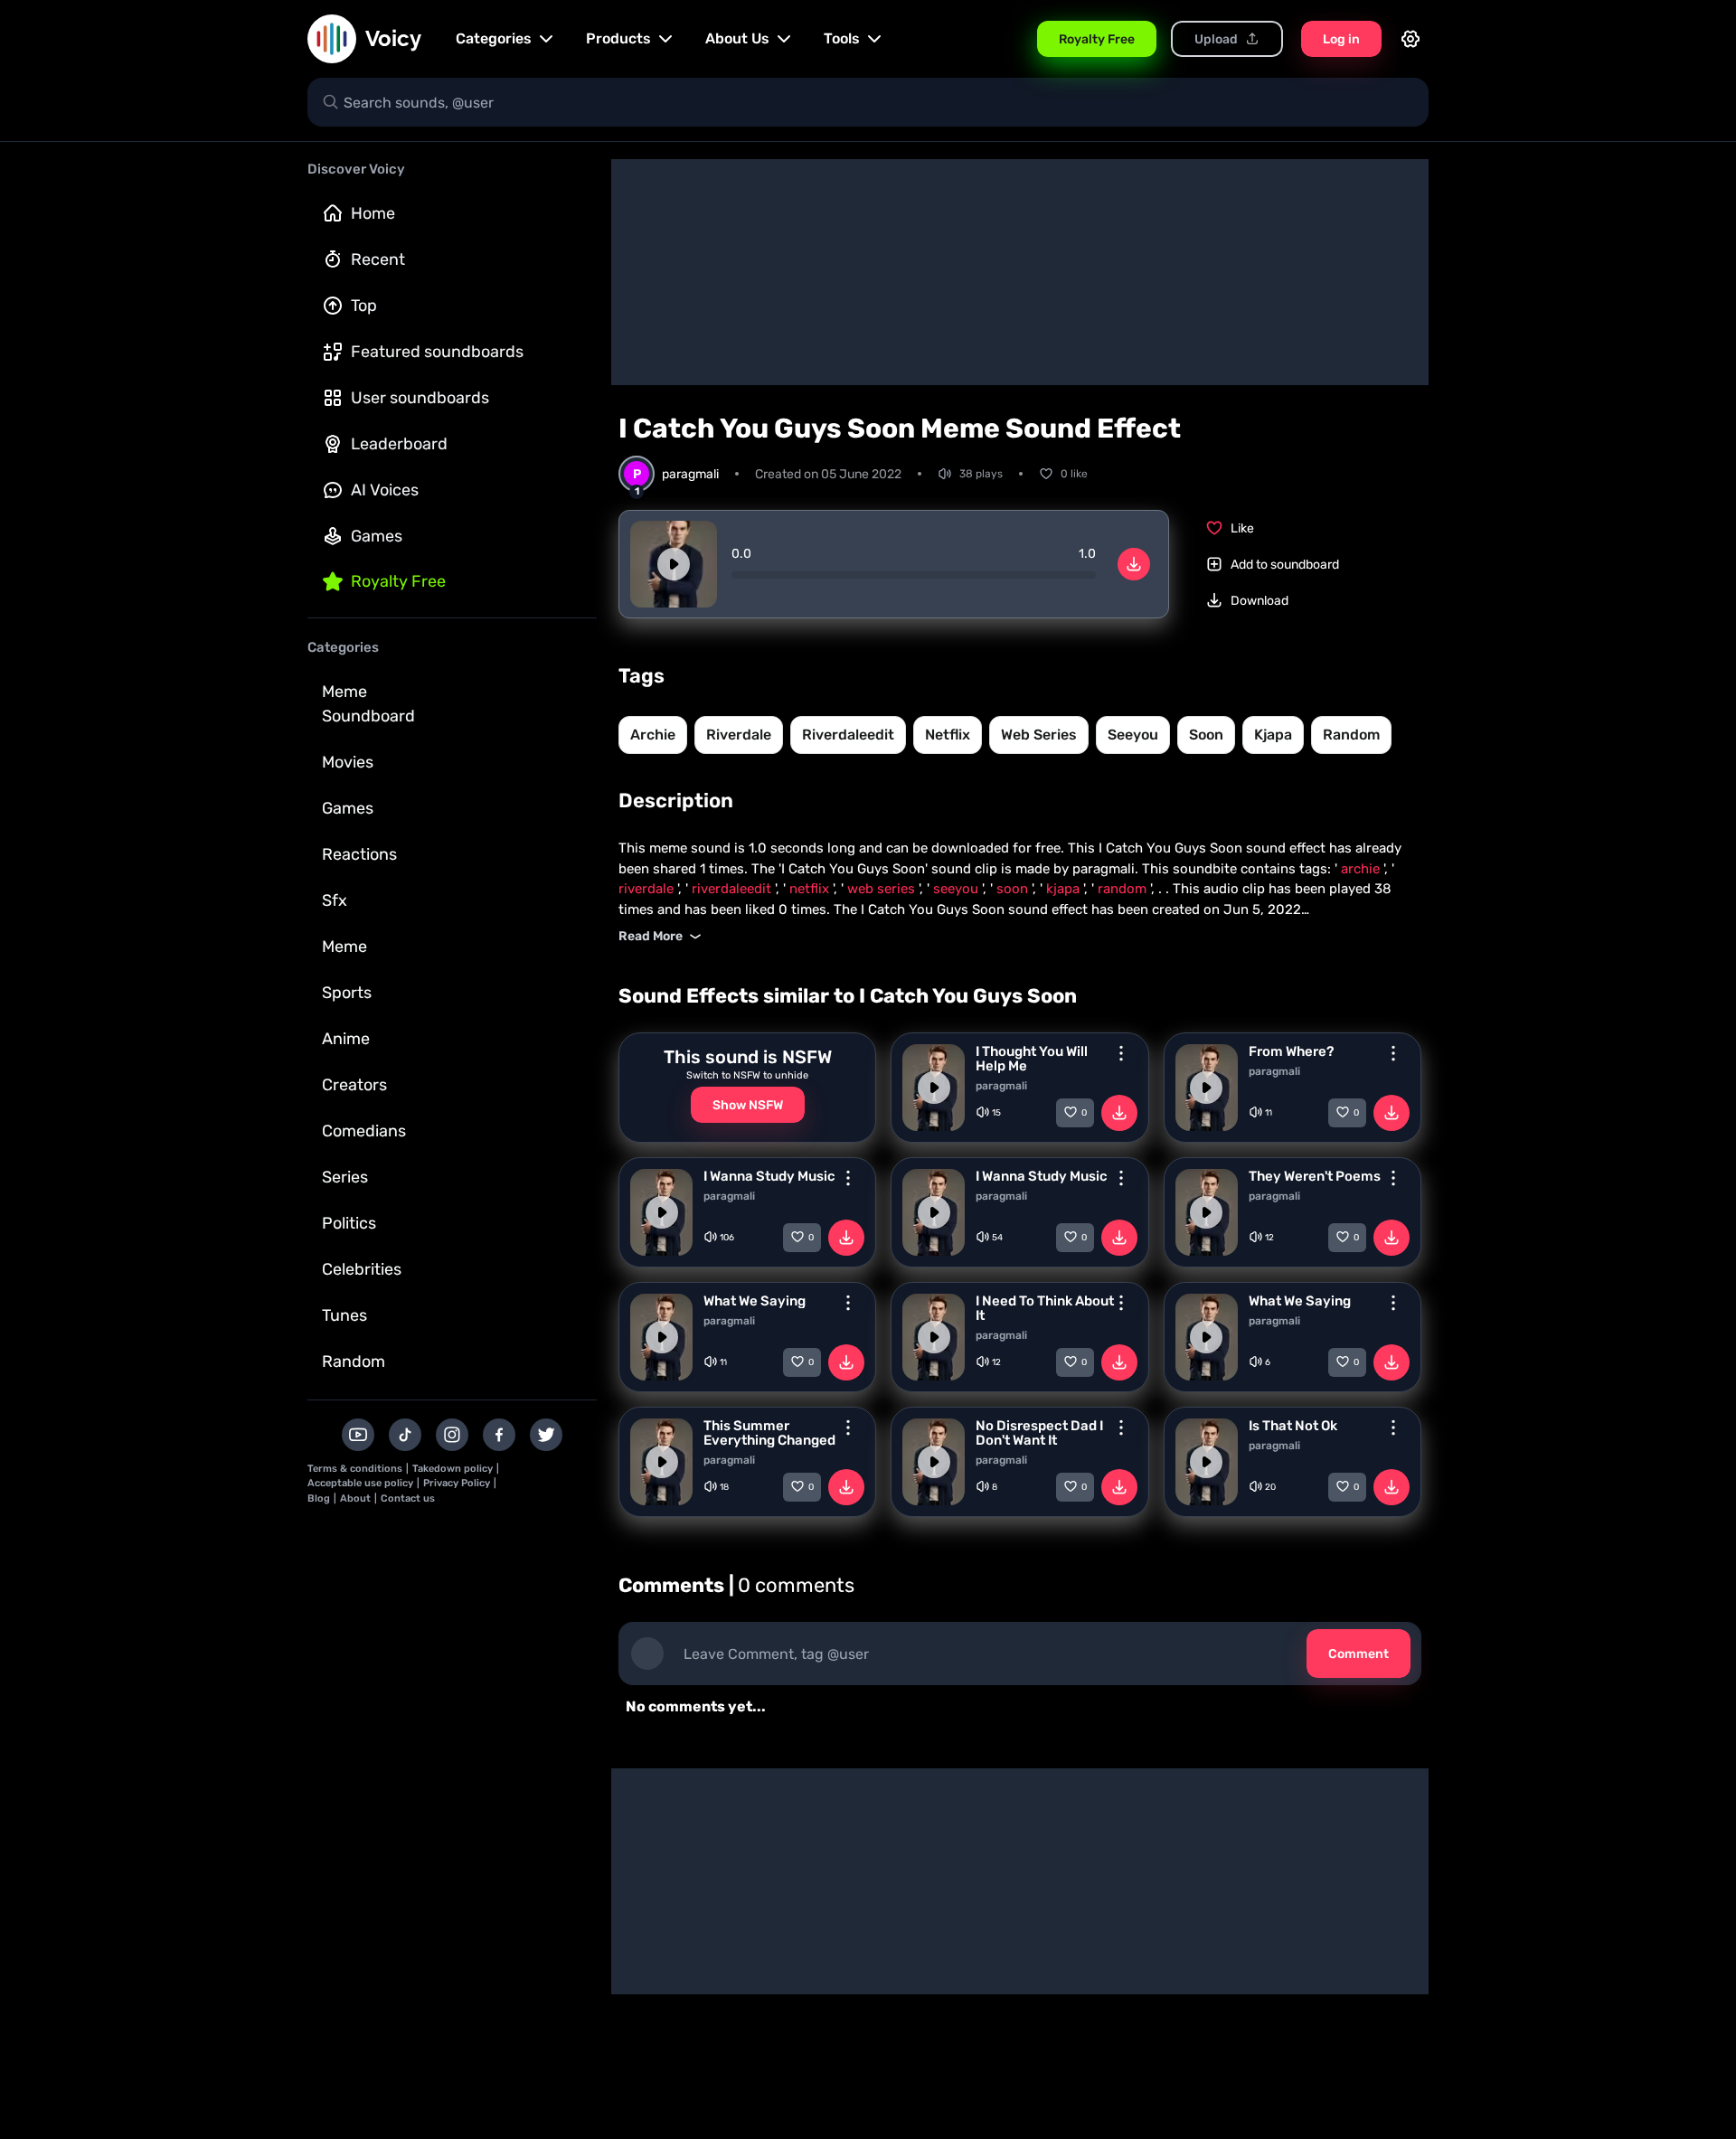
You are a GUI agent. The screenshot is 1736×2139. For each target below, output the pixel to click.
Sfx (335, 900)
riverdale (739, 735)
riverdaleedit (848, 735)
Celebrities (362, 1269)
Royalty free (398, 581)
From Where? (1291, 1051)
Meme (344, 947)
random (1351, 735)
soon (1206, 735)
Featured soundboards (437, 352)
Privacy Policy (457, 1483)
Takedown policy (453, 1469)
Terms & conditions (355, 1469)
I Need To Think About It (1045, 1308)
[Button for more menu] (1121, 1053)
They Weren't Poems (1315, 1176)
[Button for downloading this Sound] (1119, 1113)
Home (373, 213)
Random (354, 1362)
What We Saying (755, 1301)
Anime (346, 1039)
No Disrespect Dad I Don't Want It (1039, 1433)
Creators (354, 1085)
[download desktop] (1134, 564)
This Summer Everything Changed (769, 1433)
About (355, 1498)
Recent (378, 259)
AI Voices (385, 490)
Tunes (344, 1315)
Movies (348, 762)
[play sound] (674, 564)
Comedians (364, 1131)
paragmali (1001, 1086)
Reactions (359, 854)
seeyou (1133, 735)
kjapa (1273, 735)
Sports (347, 993)
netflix (948, 735)
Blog (319, 1498)
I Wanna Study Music (769, 1176)
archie (653, 735)
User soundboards (420, 398)
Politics (349, 1223)
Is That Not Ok (1293, 1426)
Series (345, 1177)
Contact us (408, 1498)
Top (364, 306)
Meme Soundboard (368, 704)
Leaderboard (399, 444)
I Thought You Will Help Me (1032, 1059)
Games (377, 536)
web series (1039, 735)
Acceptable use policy (360, 1483)
